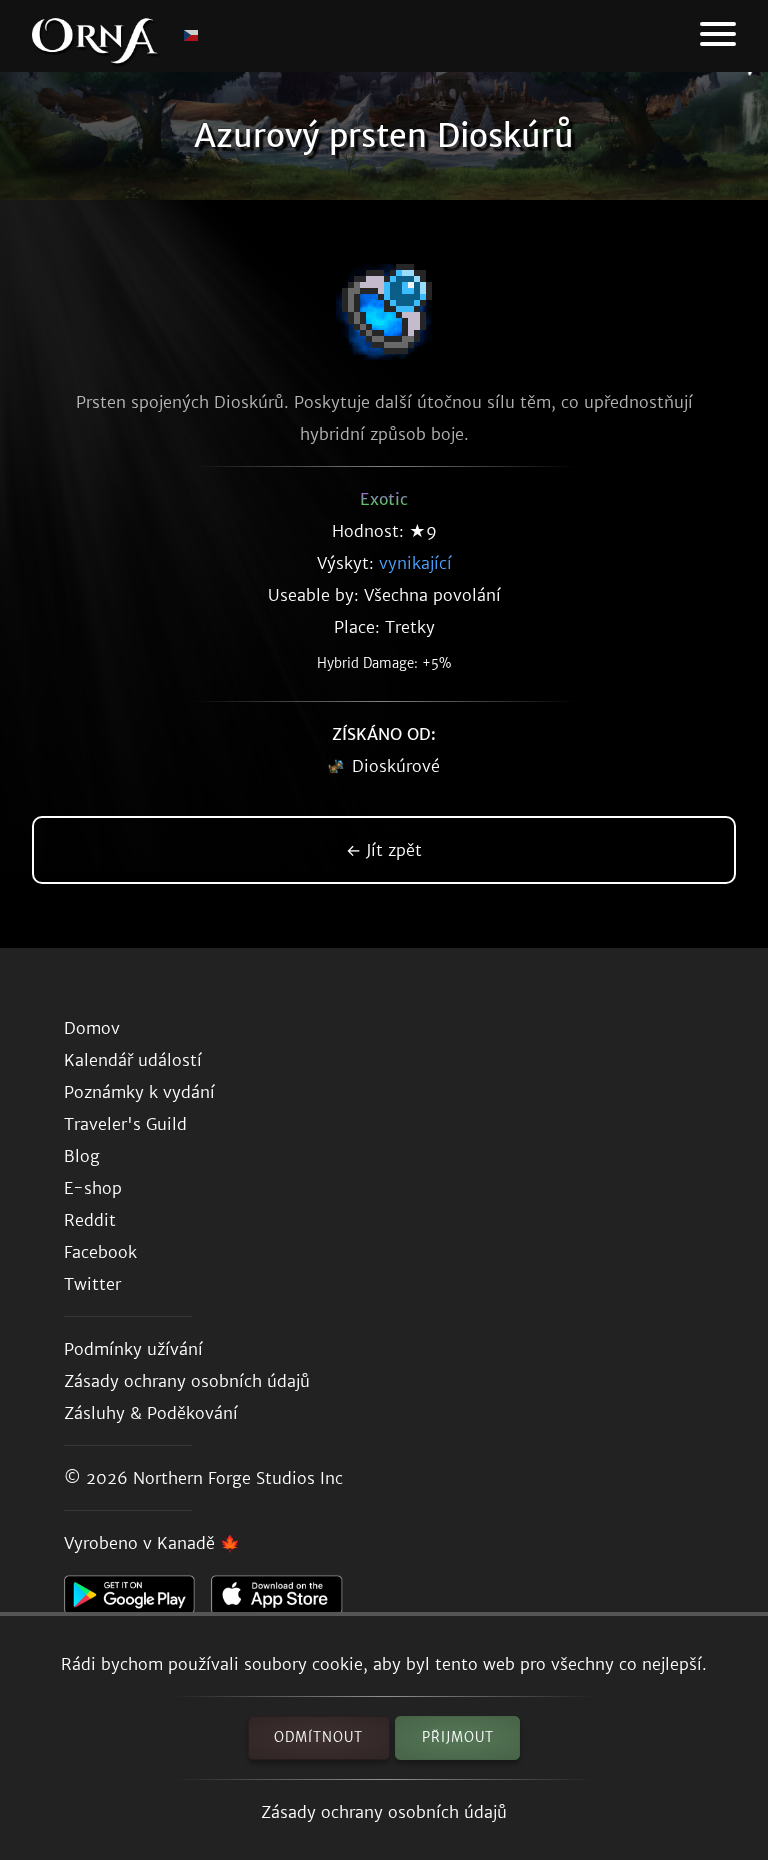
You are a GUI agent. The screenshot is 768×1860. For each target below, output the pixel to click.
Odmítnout (318, 1737)
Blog (82, 1156)
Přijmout (458, 1737)
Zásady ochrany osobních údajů (384, 1812)
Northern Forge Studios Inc (238, 1478)
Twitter (92, 1284)
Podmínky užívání (133, 1349)
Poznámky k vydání (139, 1092)
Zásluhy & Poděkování (151, 1413)
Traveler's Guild (125, 1124)
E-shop (93, 1188)
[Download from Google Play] (137, 1600)
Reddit (90, 1220)
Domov (92, 1028)
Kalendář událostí (133, 1060)
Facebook (100, 1252)
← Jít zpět (384, 850)
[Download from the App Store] (284, 1600)
